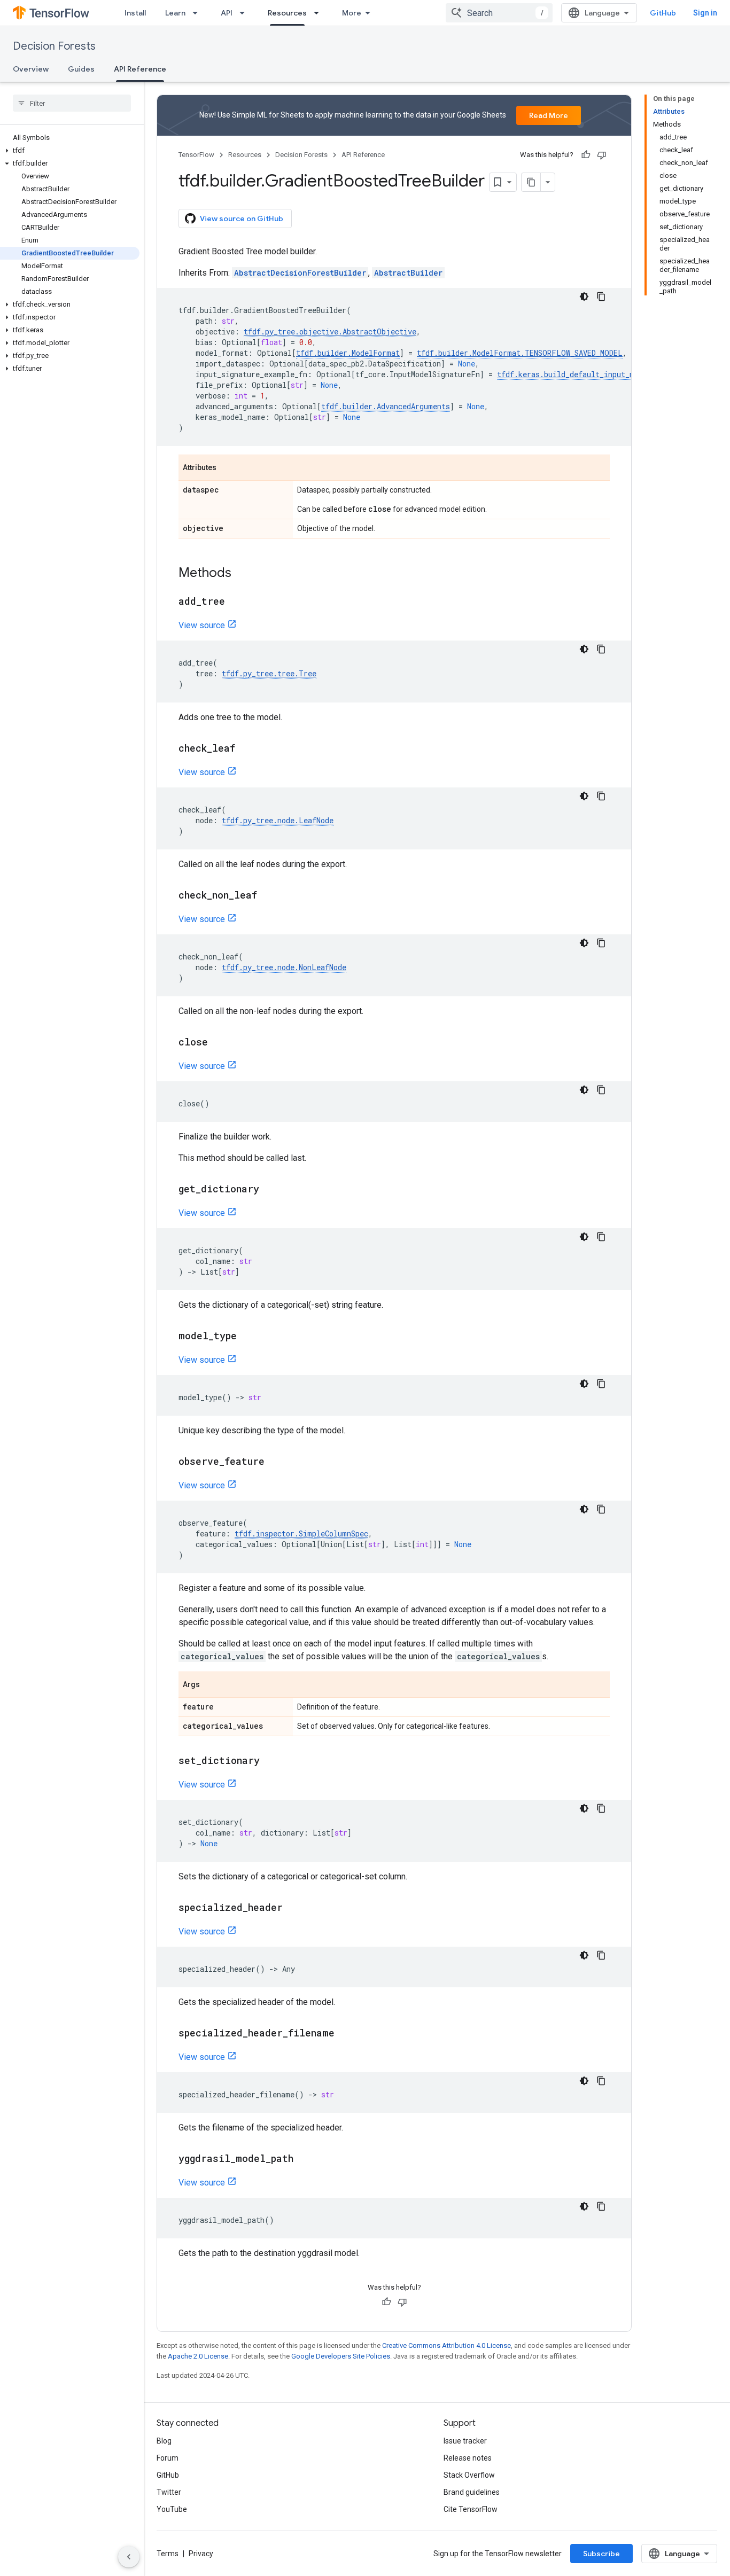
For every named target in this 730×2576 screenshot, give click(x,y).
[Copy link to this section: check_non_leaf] (268, 896)
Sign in (705, 13)
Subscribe (601, 2554)
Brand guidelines (472, 2492)
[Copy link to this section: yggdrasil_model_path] (304, 2159)
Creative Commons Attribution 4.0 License (446, 2345)
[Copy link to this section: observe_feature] (275, 1462)
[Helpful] (586, 155)
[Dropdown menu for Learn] (198, 13)
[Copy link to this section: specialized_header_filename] (345, 2034)
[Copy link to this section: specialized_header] (293, 1908)
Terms (168, 2554)
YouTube (172, 2509)
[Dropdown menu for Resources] (320, 13)
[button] (70, 151)
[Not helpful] (602, 155)
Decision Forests (54, 46)
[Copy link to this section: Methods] (242, 574)
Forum (168, 2458)
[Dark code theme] (584, 296)
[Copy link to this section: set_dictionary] (270, 1761)
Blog (164, 2441)
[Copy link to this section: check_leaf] (246, 749)
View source (202, 625)
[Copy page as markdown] (531, 182)
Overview (31, 69)
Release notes (468, 2458)
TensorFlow (196, 155)
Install (135, 13)
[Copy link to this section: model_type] (247, 1337)
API (227, 13)
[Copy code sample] (601, 296)
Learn (175, 13)
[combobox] (499, 13)
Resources (287, 13)
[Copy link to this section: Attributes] (227, 469)
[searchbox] (72, 103)
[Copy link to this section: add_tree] (236, 602)
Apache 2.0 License (198, 2356)
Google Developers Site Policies (341, 2356)
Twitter (169, 2492)
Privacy (201, 2554)
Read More (549, 115)
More (352, 13)
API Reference (140, 69)
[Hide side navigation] (129, 2557)
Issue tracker (465, 2441)
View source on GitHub (242, 218)
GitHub (663, 13)
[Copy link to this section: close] (219, 1043)
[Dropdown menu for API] (245, 13)
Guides (81, 69)
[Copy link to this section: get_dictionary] (270, 1190)
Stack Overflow (469, 2475)
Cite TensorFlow (471, 2509)
